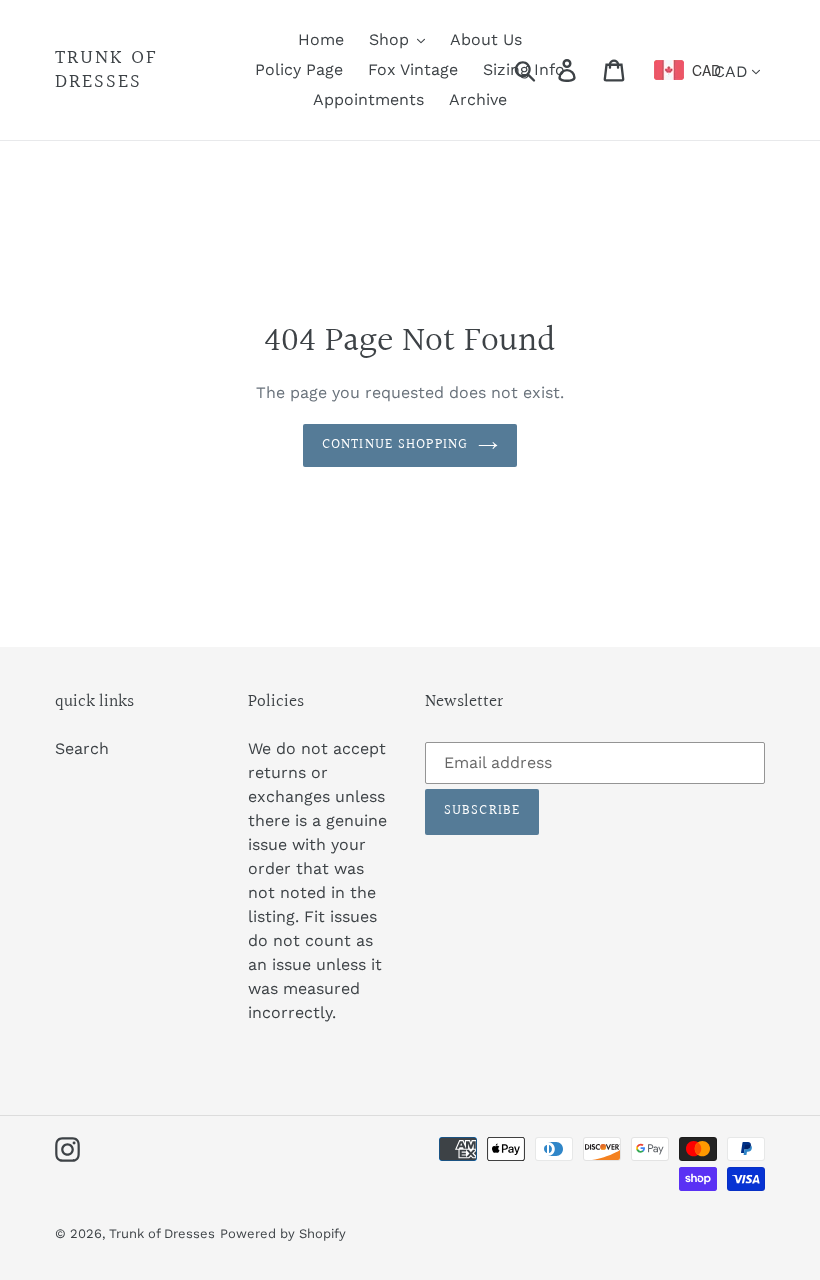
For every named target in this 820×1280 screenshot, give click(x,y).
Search (82, 748)
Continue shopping (395, 445)
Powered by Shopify (283, 1233)
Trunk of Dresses (106, 70)
